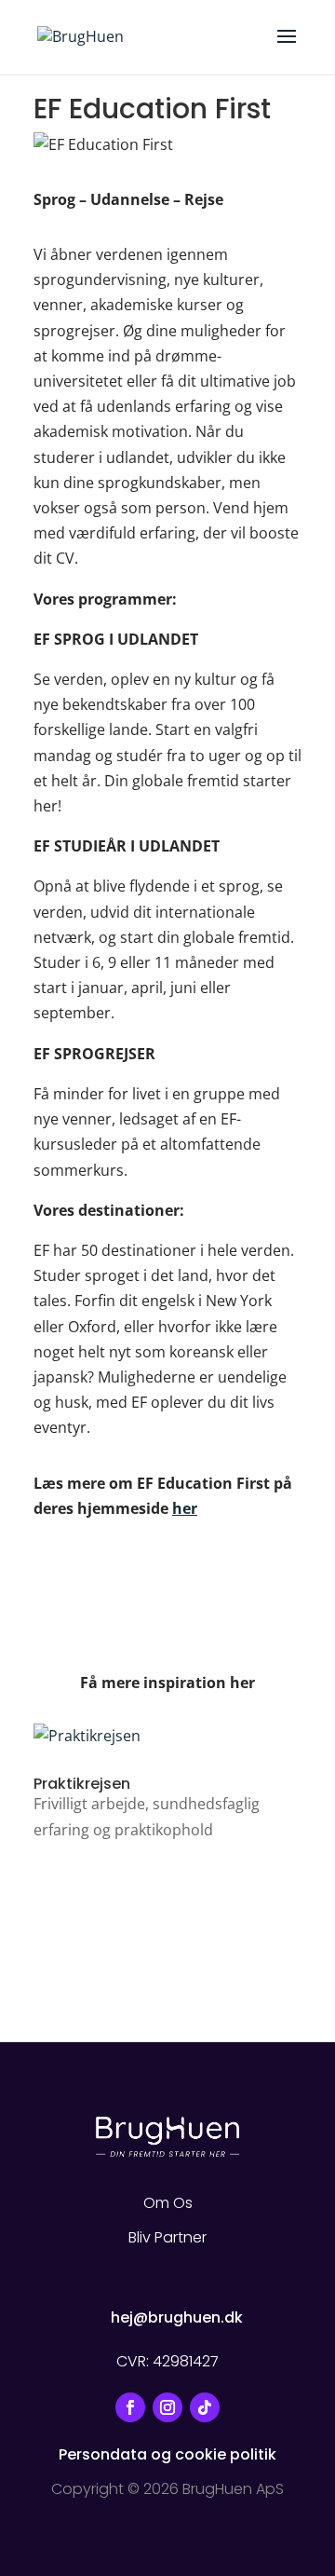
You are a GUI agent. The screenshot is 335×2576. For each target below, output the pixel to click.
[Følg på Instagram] (167, 2407)
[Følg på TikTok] (205, 2407)
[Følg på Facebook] (130, 2407)
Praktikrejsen (82, 1784)
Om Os (168, 2203)
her (185, 1508)
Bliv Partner (167, 2237)
